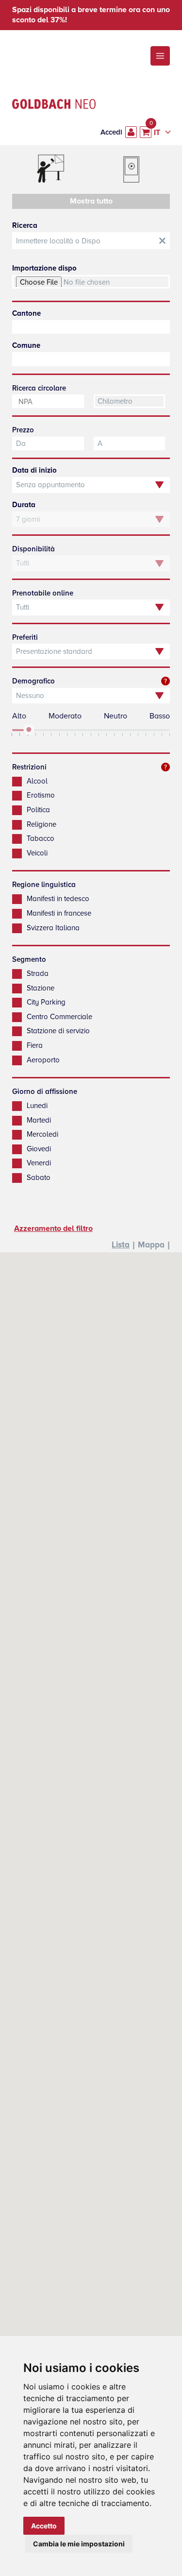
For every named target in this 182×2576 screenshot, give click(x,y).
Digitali (132, 170)
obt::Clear (162, 241)
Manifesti (50, 170)
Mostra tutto (91, 201)
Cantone (26, 313)
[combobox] (91, 327)
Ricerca (25, 225)
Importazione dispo (44, 268)
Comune (26, 345)
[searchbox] (91, 327)
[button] (160, 56)
